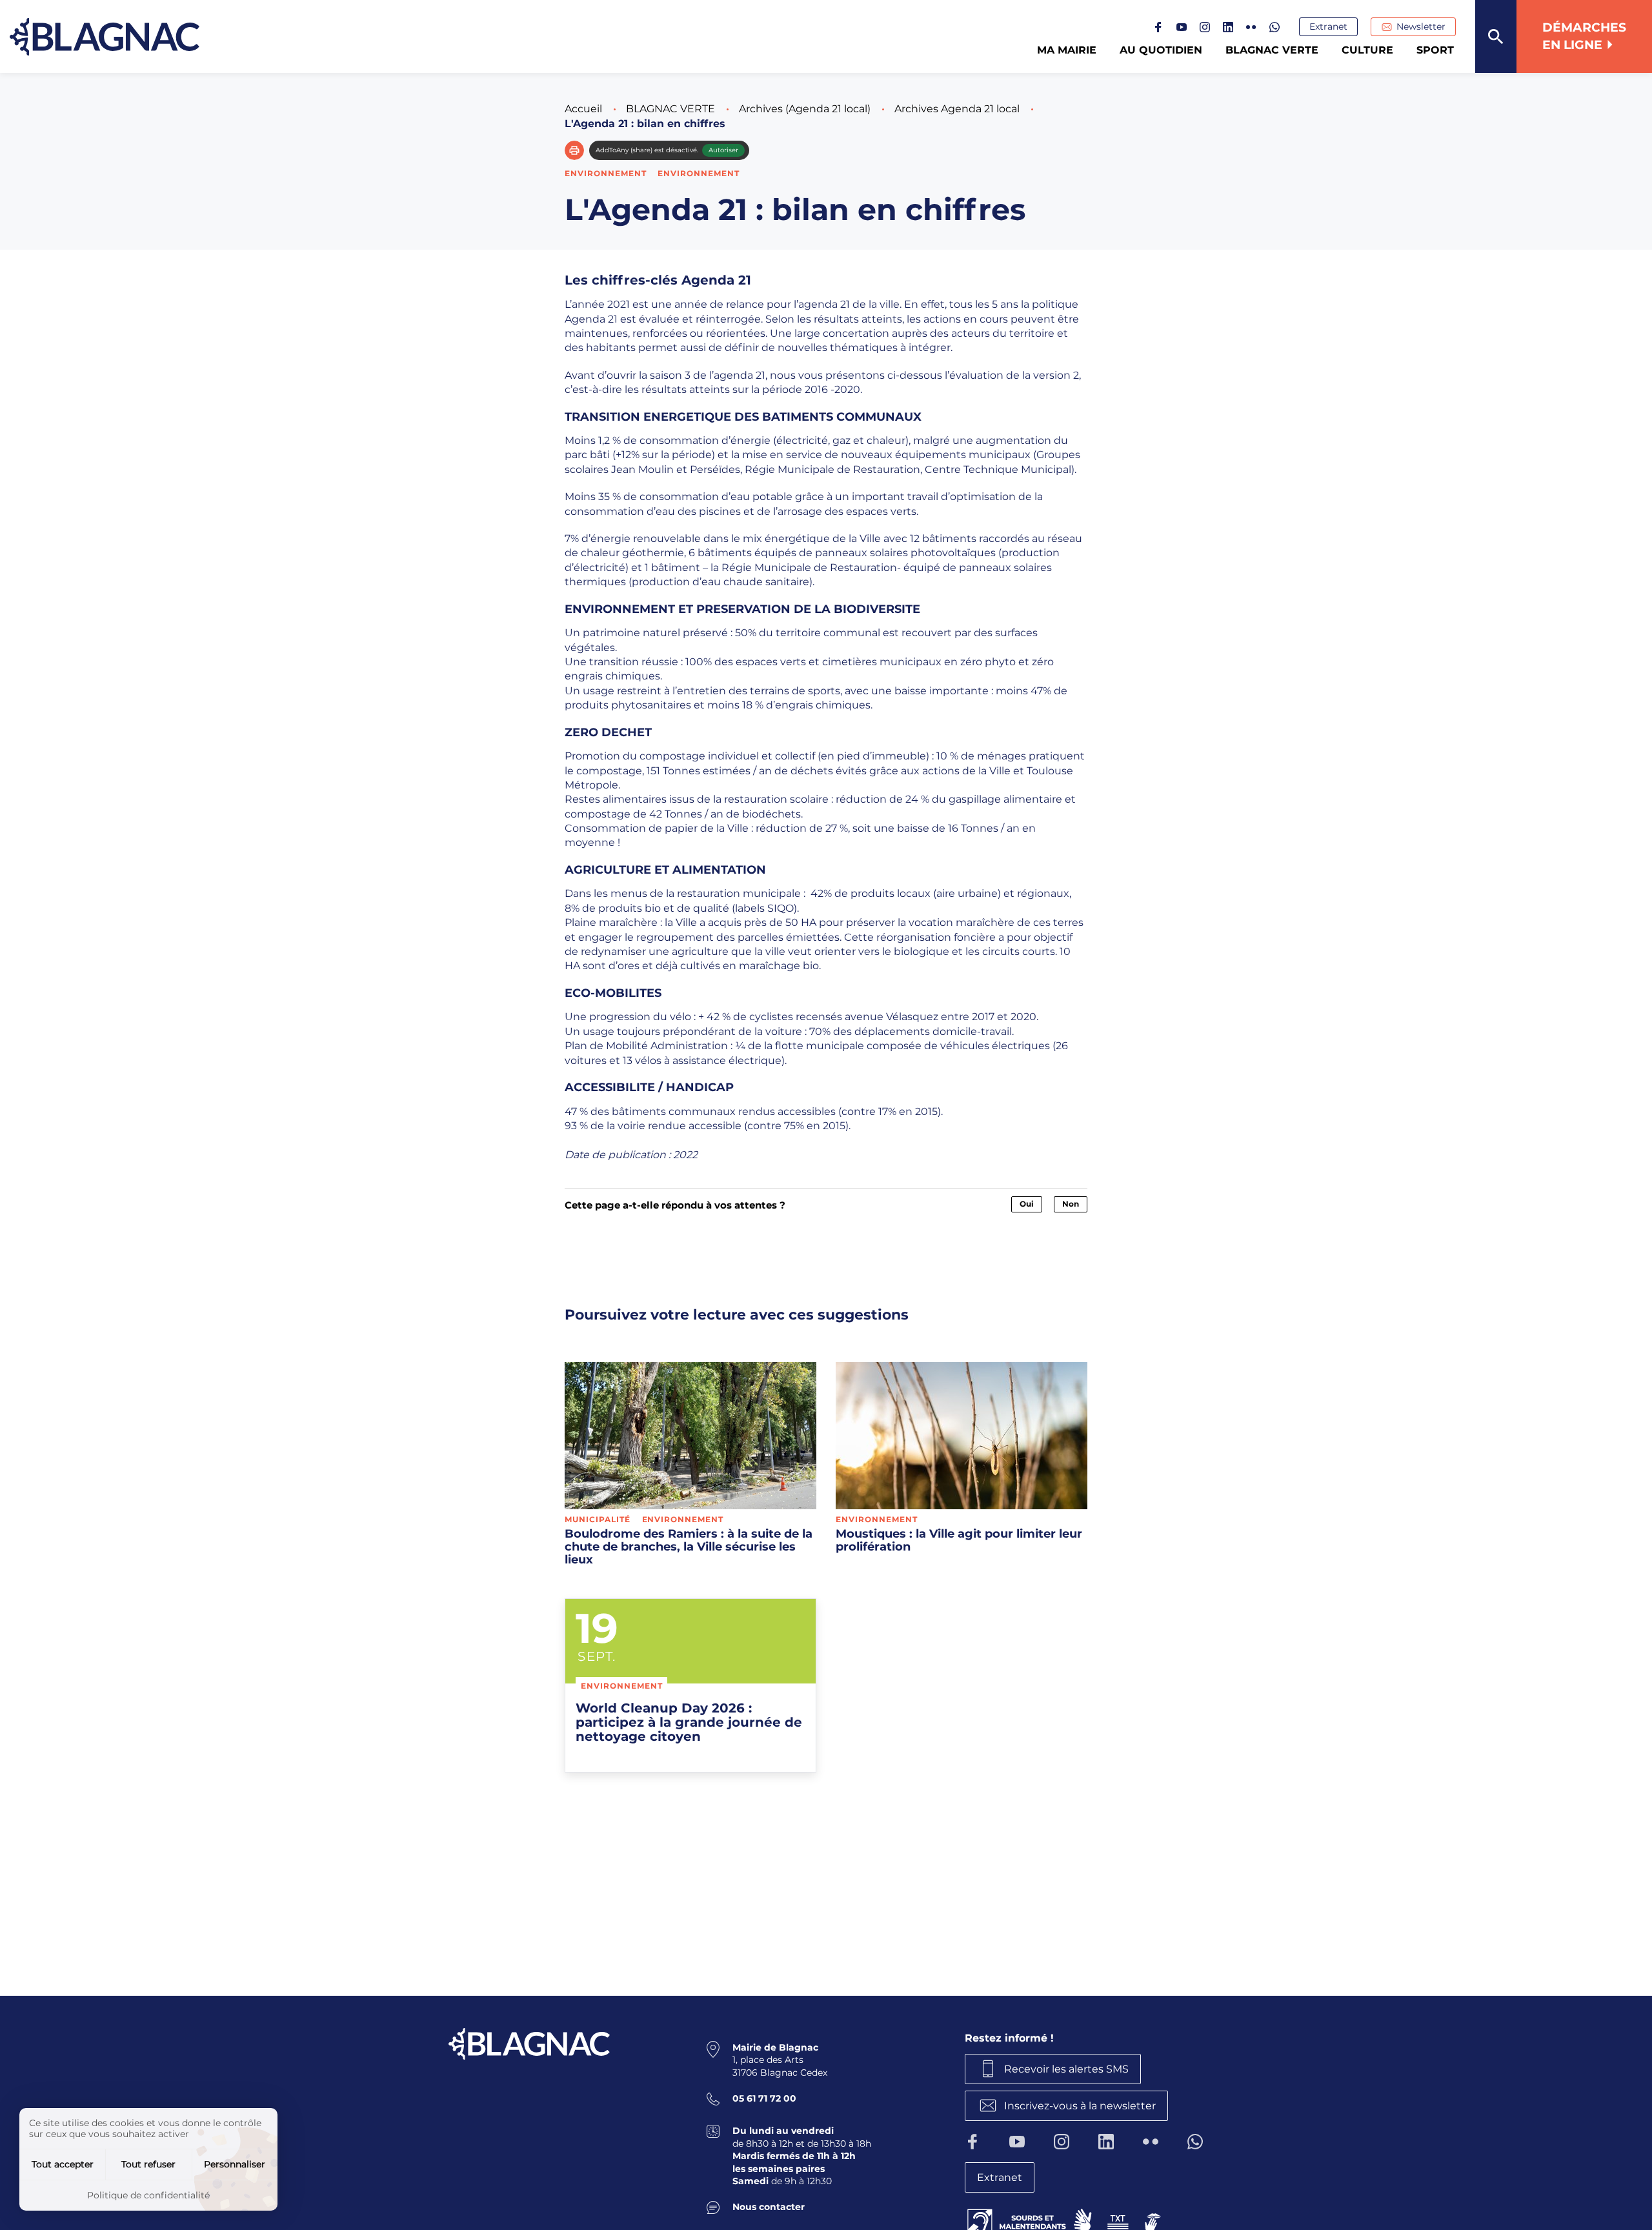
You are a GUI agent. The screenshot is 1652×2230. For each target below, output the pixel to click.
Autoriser (723, 150)
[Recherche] (1496, 36)
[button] (574, 150)
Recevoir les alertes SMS (1066, 2069)
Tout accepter (63, 2164)
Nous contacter (769, 2207)
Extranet (1328, 26)
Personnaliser (235, 2164)
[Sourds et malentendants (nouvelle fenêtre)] (1065, 2220)
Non (1071, 1204)
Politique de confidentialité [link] (148, 2195)
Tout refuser (148, 2164)
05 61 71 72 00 (764, 2098)
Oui (1027, 1204)
